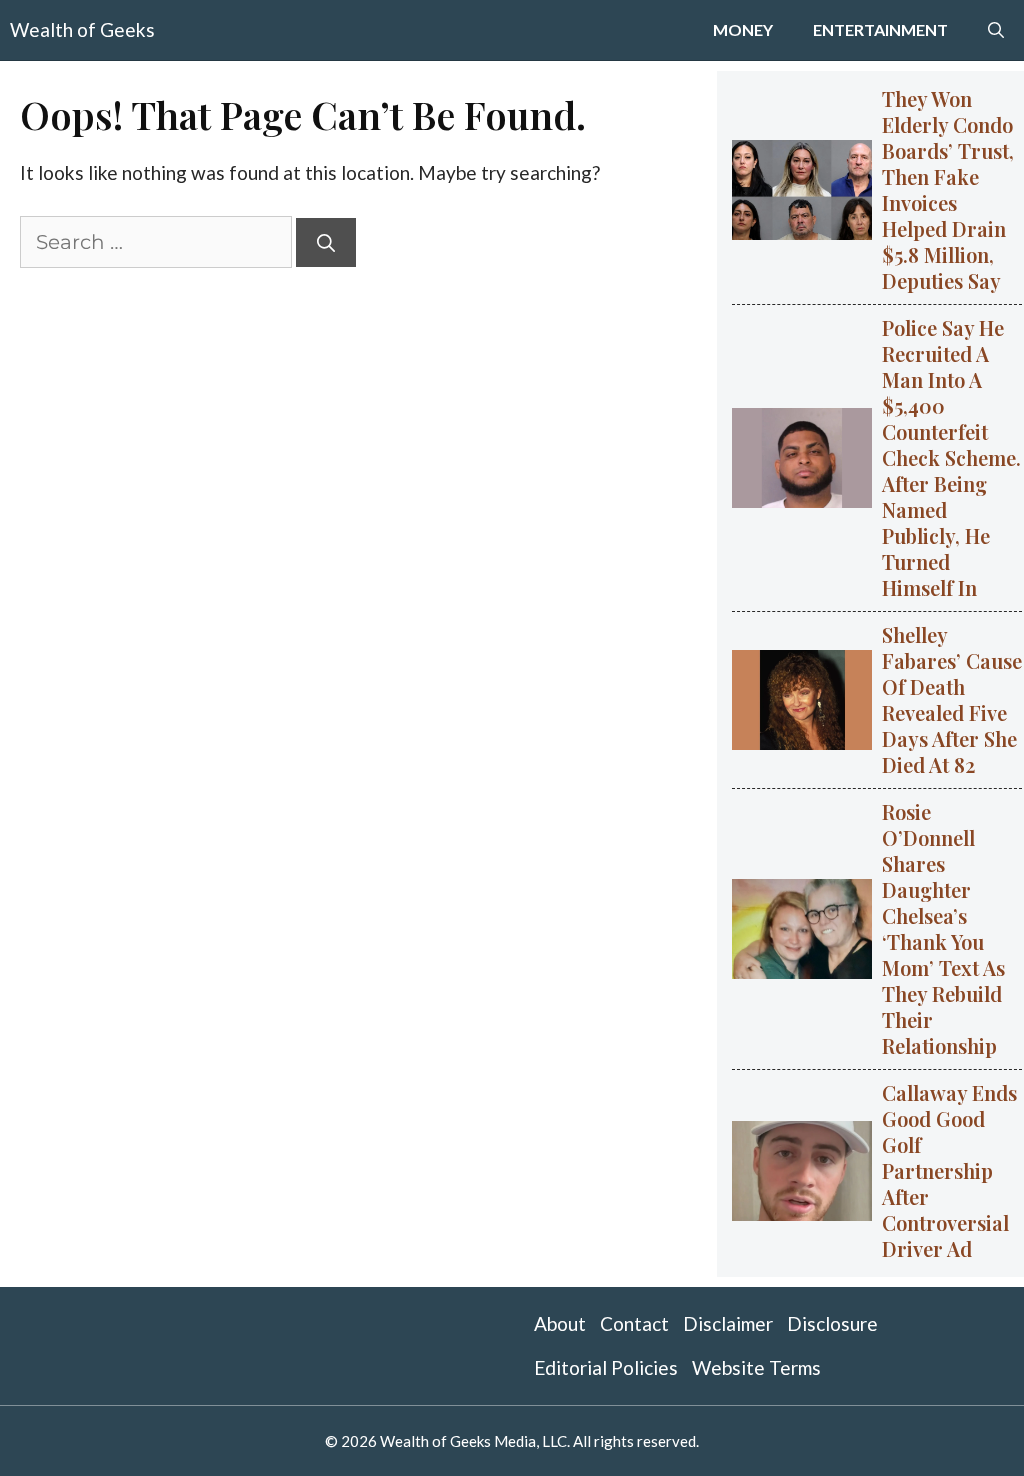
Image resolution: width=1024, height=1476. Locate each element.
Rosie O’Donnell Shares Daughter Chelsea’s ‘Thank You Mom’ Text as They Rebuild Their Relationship (943, 928)
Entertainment (880, 29)
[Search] (326, 242)
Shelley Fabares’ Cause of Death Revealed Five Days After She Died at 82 (952, 699)
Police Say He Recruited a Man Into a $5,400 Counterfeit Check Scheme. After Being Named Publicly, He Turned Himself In (951, 457)
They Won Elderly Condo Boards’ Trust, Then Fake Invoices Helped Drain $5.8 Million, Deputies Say (948, 189)
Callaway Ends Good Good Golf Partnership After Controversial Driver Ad (949, 1170)
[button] (996, 30)
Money (743, 29)
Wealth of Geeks (82, 29)
